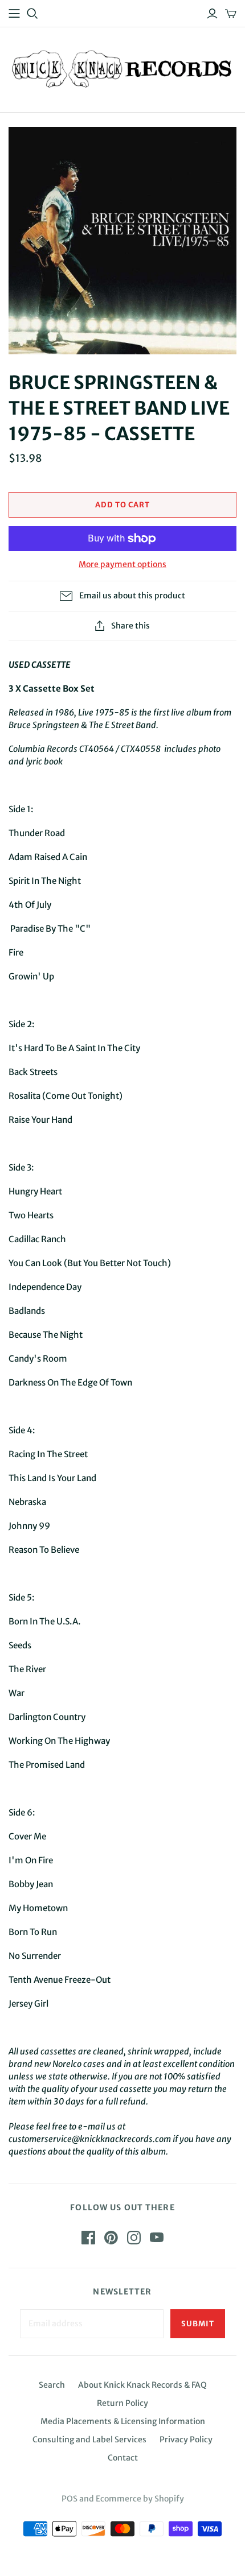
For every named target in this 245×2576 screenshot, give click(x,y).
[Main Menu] (14, 14)
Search (52, 2385)
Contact (123, 2458)
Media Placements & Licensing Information (123, 2421)
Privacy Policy (186, 2439)
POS (70, 2499)
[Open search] (32, 14)
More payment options (122, 564)
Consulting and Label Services (89, 2439)
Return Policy (122, 2403)
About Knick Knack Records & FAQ (142, 2385)
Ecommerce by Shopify (140, 2499)
